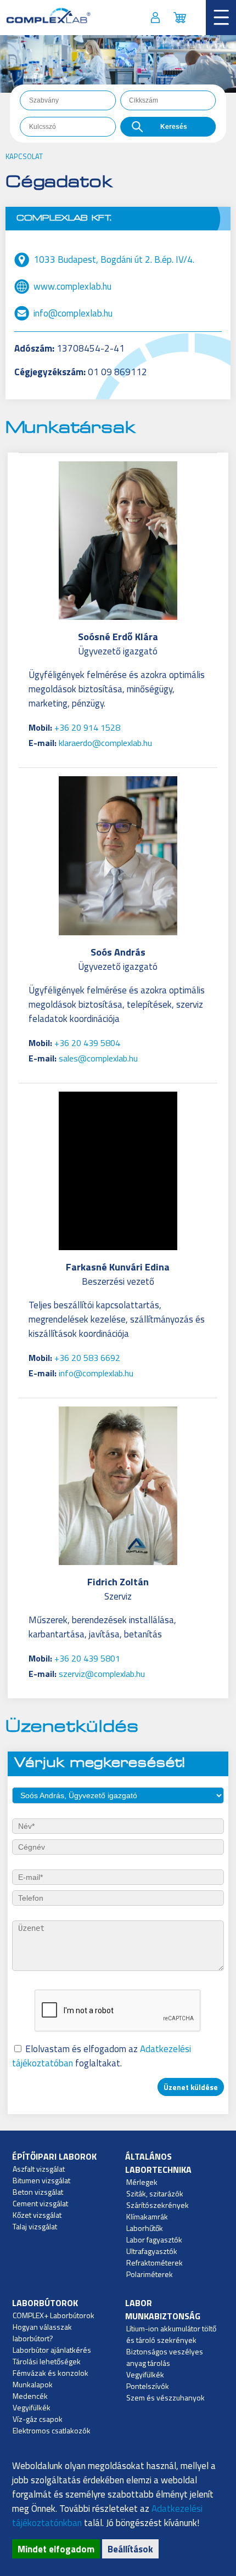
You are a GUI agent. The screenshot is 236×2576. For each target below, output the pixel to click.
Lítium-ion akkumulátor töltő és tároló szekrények (171, 2334)
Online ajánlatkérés (180, 17)
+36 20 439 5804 (87, 1043)
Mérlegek (142, 2182)
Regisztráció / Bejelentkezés (156, 17)
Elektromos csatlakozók (52, 2430)
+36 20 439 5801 (87, 1658)
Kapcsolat (24, 156)
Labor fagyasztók (154, 2239)
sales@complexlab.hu (98, 1058)
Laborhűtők (145, 2228)
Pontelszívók (148, 2386)
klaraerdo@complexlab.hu (105, 743)
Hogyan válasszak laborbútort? (42, 2332)
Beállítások (130, 2549)
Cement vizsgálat (40, 2203)
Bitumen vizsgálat (41, 2180)
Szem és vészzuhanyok (165, 2397)
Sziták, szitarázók (155, 2193)
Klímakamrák (147, 2216)
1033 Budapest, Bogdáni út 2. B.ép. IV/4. (114, 259)
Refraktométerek (154, 2263)
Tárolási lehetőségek (47, 2361)
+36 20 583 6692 (87, 1358)
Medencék (30, 2396)
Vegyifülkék (32, 2407)
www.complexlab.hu (72, 286)
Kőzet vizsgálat (37, 2215)
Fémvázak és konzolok (50, 2373)
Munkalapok (33, 2384)
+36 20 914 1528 (87, 727)
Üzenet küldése (191, 2087)
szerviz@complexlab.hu (102, 1674)
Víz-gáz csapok (38, 2419)
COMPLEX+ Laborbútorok (54, 2315)
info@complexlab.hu (73, 313)
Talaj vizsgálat (35, 2226)
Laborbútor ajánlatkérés (52, 2350)
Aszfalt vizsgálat (39, 2169)
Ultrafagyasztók (152, 2251)
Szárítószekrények (158, 2205)
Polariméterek (150, 2274)
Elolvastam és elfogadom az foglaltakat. (102, 2056)
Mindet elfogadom (56, 2549)
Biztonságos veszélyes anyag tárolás (165, 2357)
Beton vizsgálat (38, 2192)
